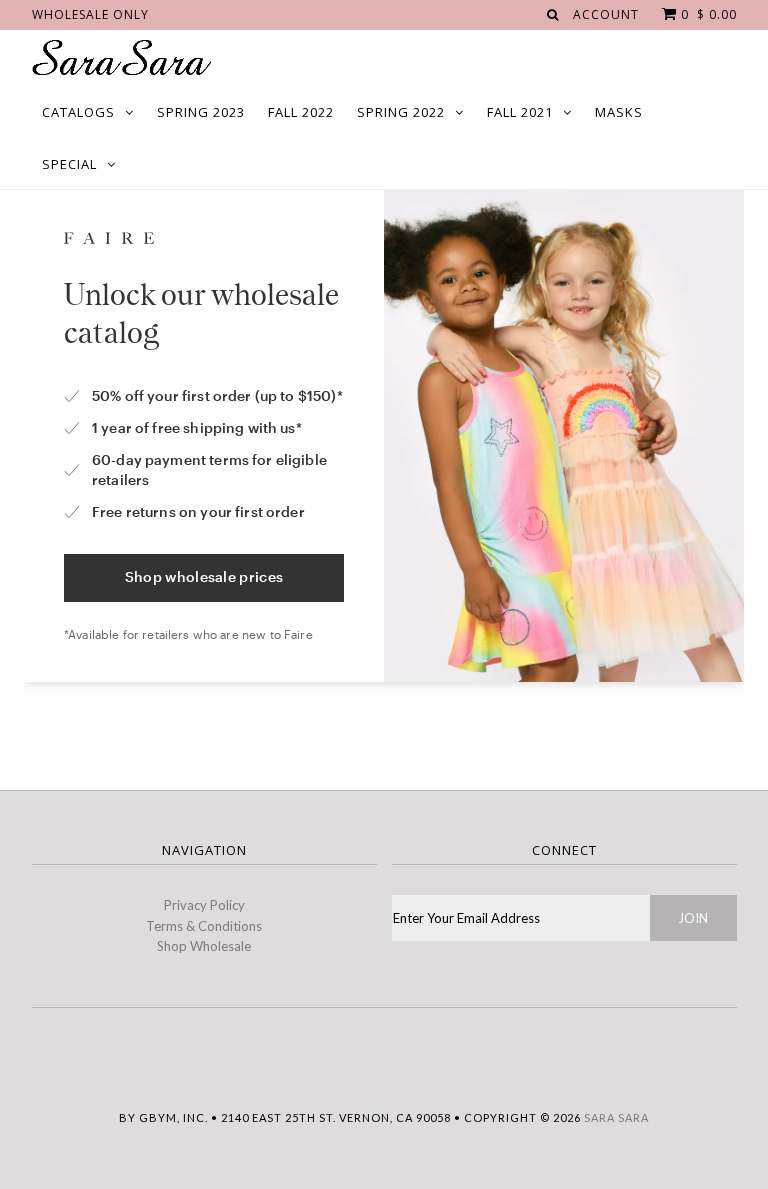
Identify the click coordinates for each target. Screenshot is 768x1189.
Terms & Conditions (204, 926)
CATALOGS (78, 112)
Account (606, 14)
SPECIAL (69, 164)
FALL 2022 (301, 112)
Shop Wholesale (204, 946)
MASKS (619, 112)
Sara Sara (616, 1117)
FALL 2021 (520, 112)
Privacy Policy (204, 905)
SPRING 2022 (401, 112)
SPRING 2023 (201, 112)
